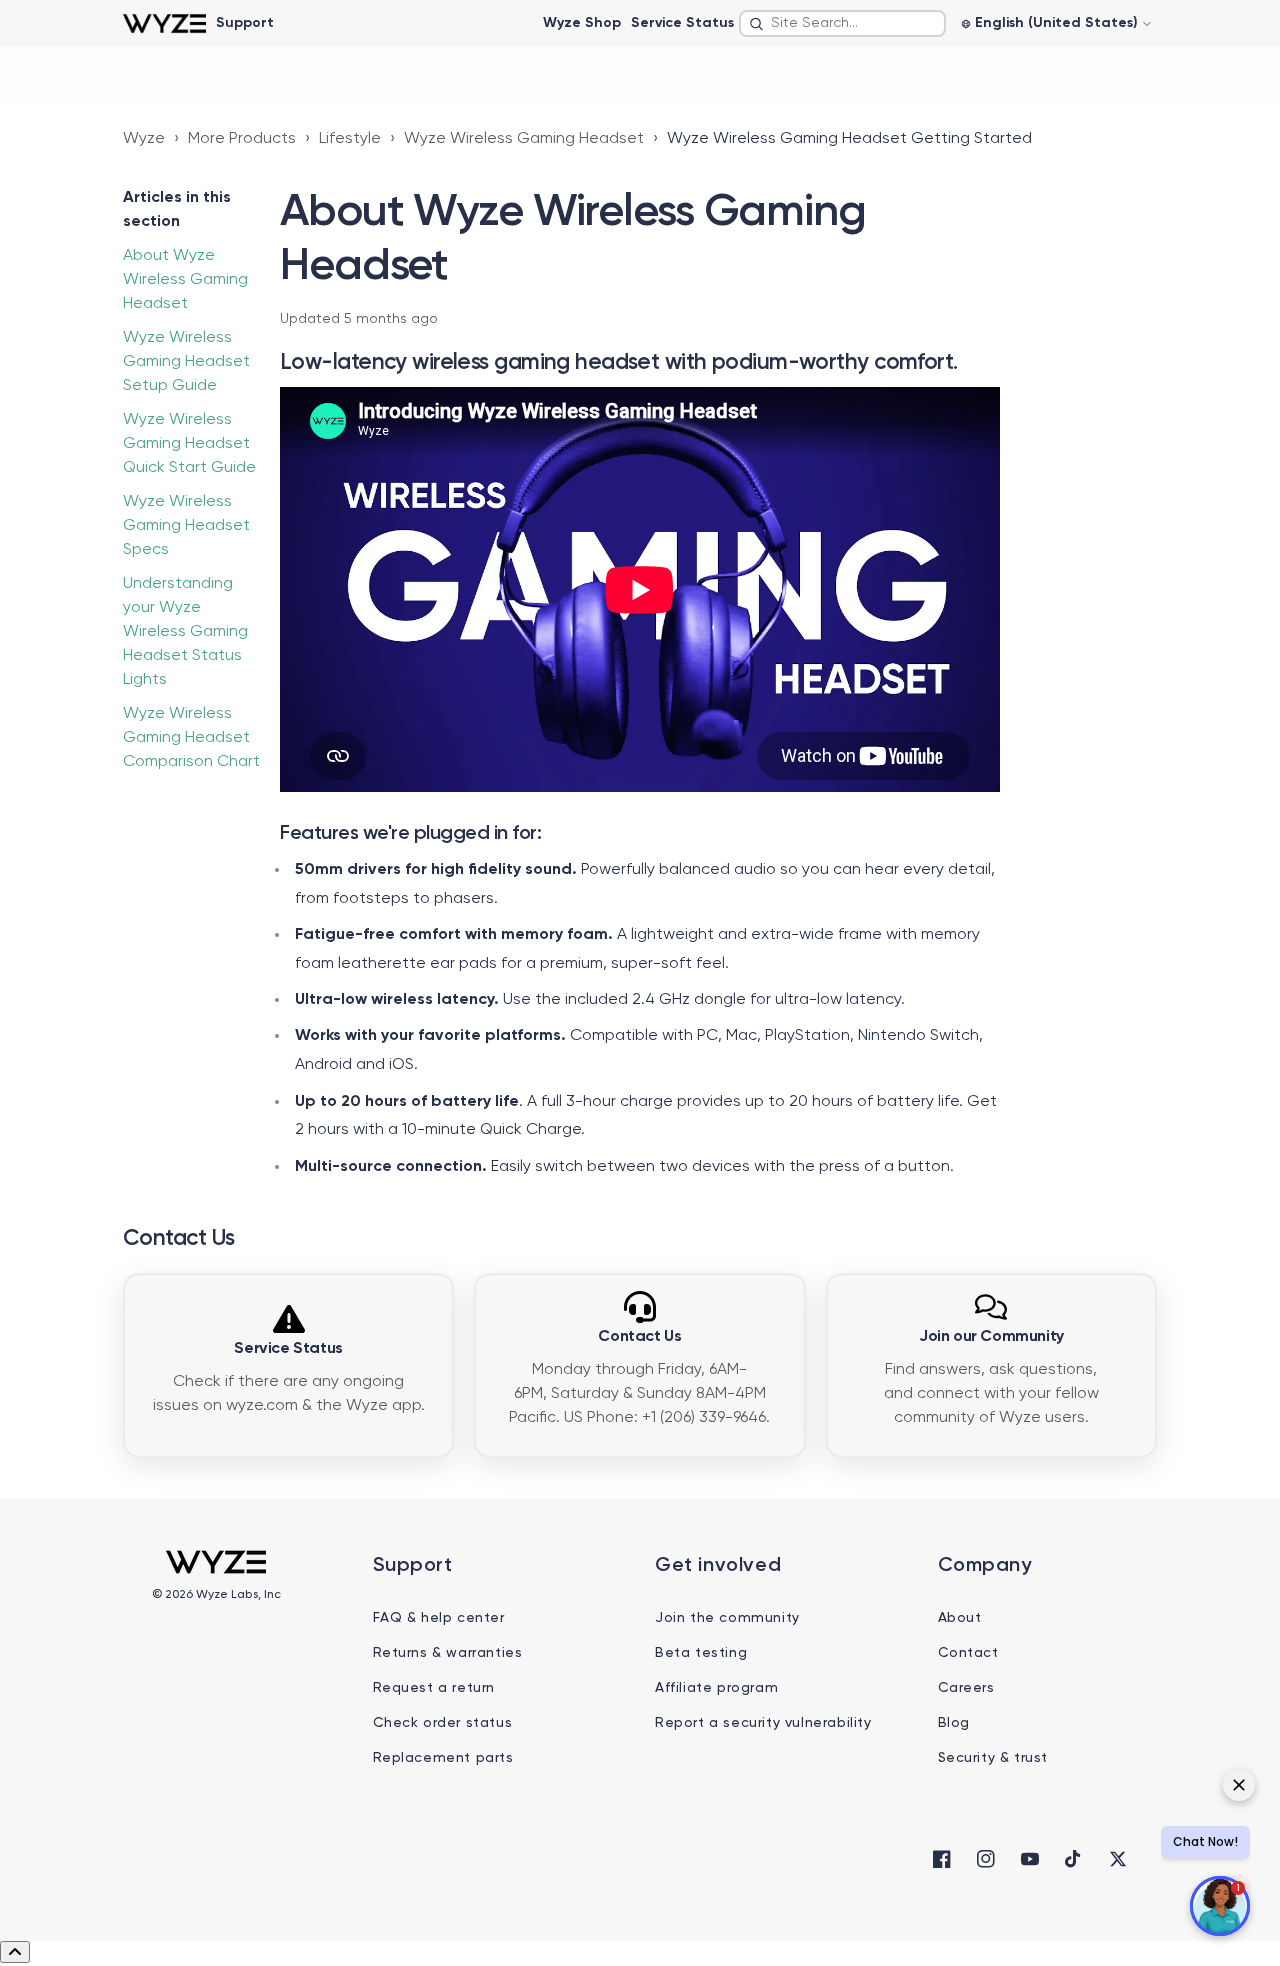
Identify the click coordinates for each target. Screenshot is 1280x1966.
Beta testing (701, 1653)
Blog (954, 1723)
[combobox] (842, 23)
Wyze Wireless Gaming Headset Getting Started (849, 139)
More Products (242, 139)
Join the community (727, 1618)
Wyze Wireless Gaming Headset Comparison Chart (191, 738)
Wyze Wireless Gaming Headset (524, 139)
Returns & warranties (448, 1653)
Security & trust (993, 1758)
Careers (966, 1688)
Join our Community (991, 1337)
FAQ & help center (439, 1618)
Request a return (434, 1688)
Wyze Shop (582, 23)
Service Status (682, 23)
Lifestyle (350, 139)
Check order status (443, 1723)
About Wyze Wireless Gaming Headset (185, 280)
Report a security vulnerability (763, 1723)
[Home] (164, 23)
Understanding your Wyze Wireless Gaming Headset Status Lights (185, 632)
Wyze (144, 139)
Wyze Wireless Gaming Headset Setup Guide (186, 362)
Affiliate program (716, 1688)
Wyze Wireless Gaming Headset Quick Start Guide (189, 444)
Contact (968, 1653)
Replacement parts (443, 1758)
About (960, 1618)
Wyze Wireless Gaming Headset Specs (186, 526)
